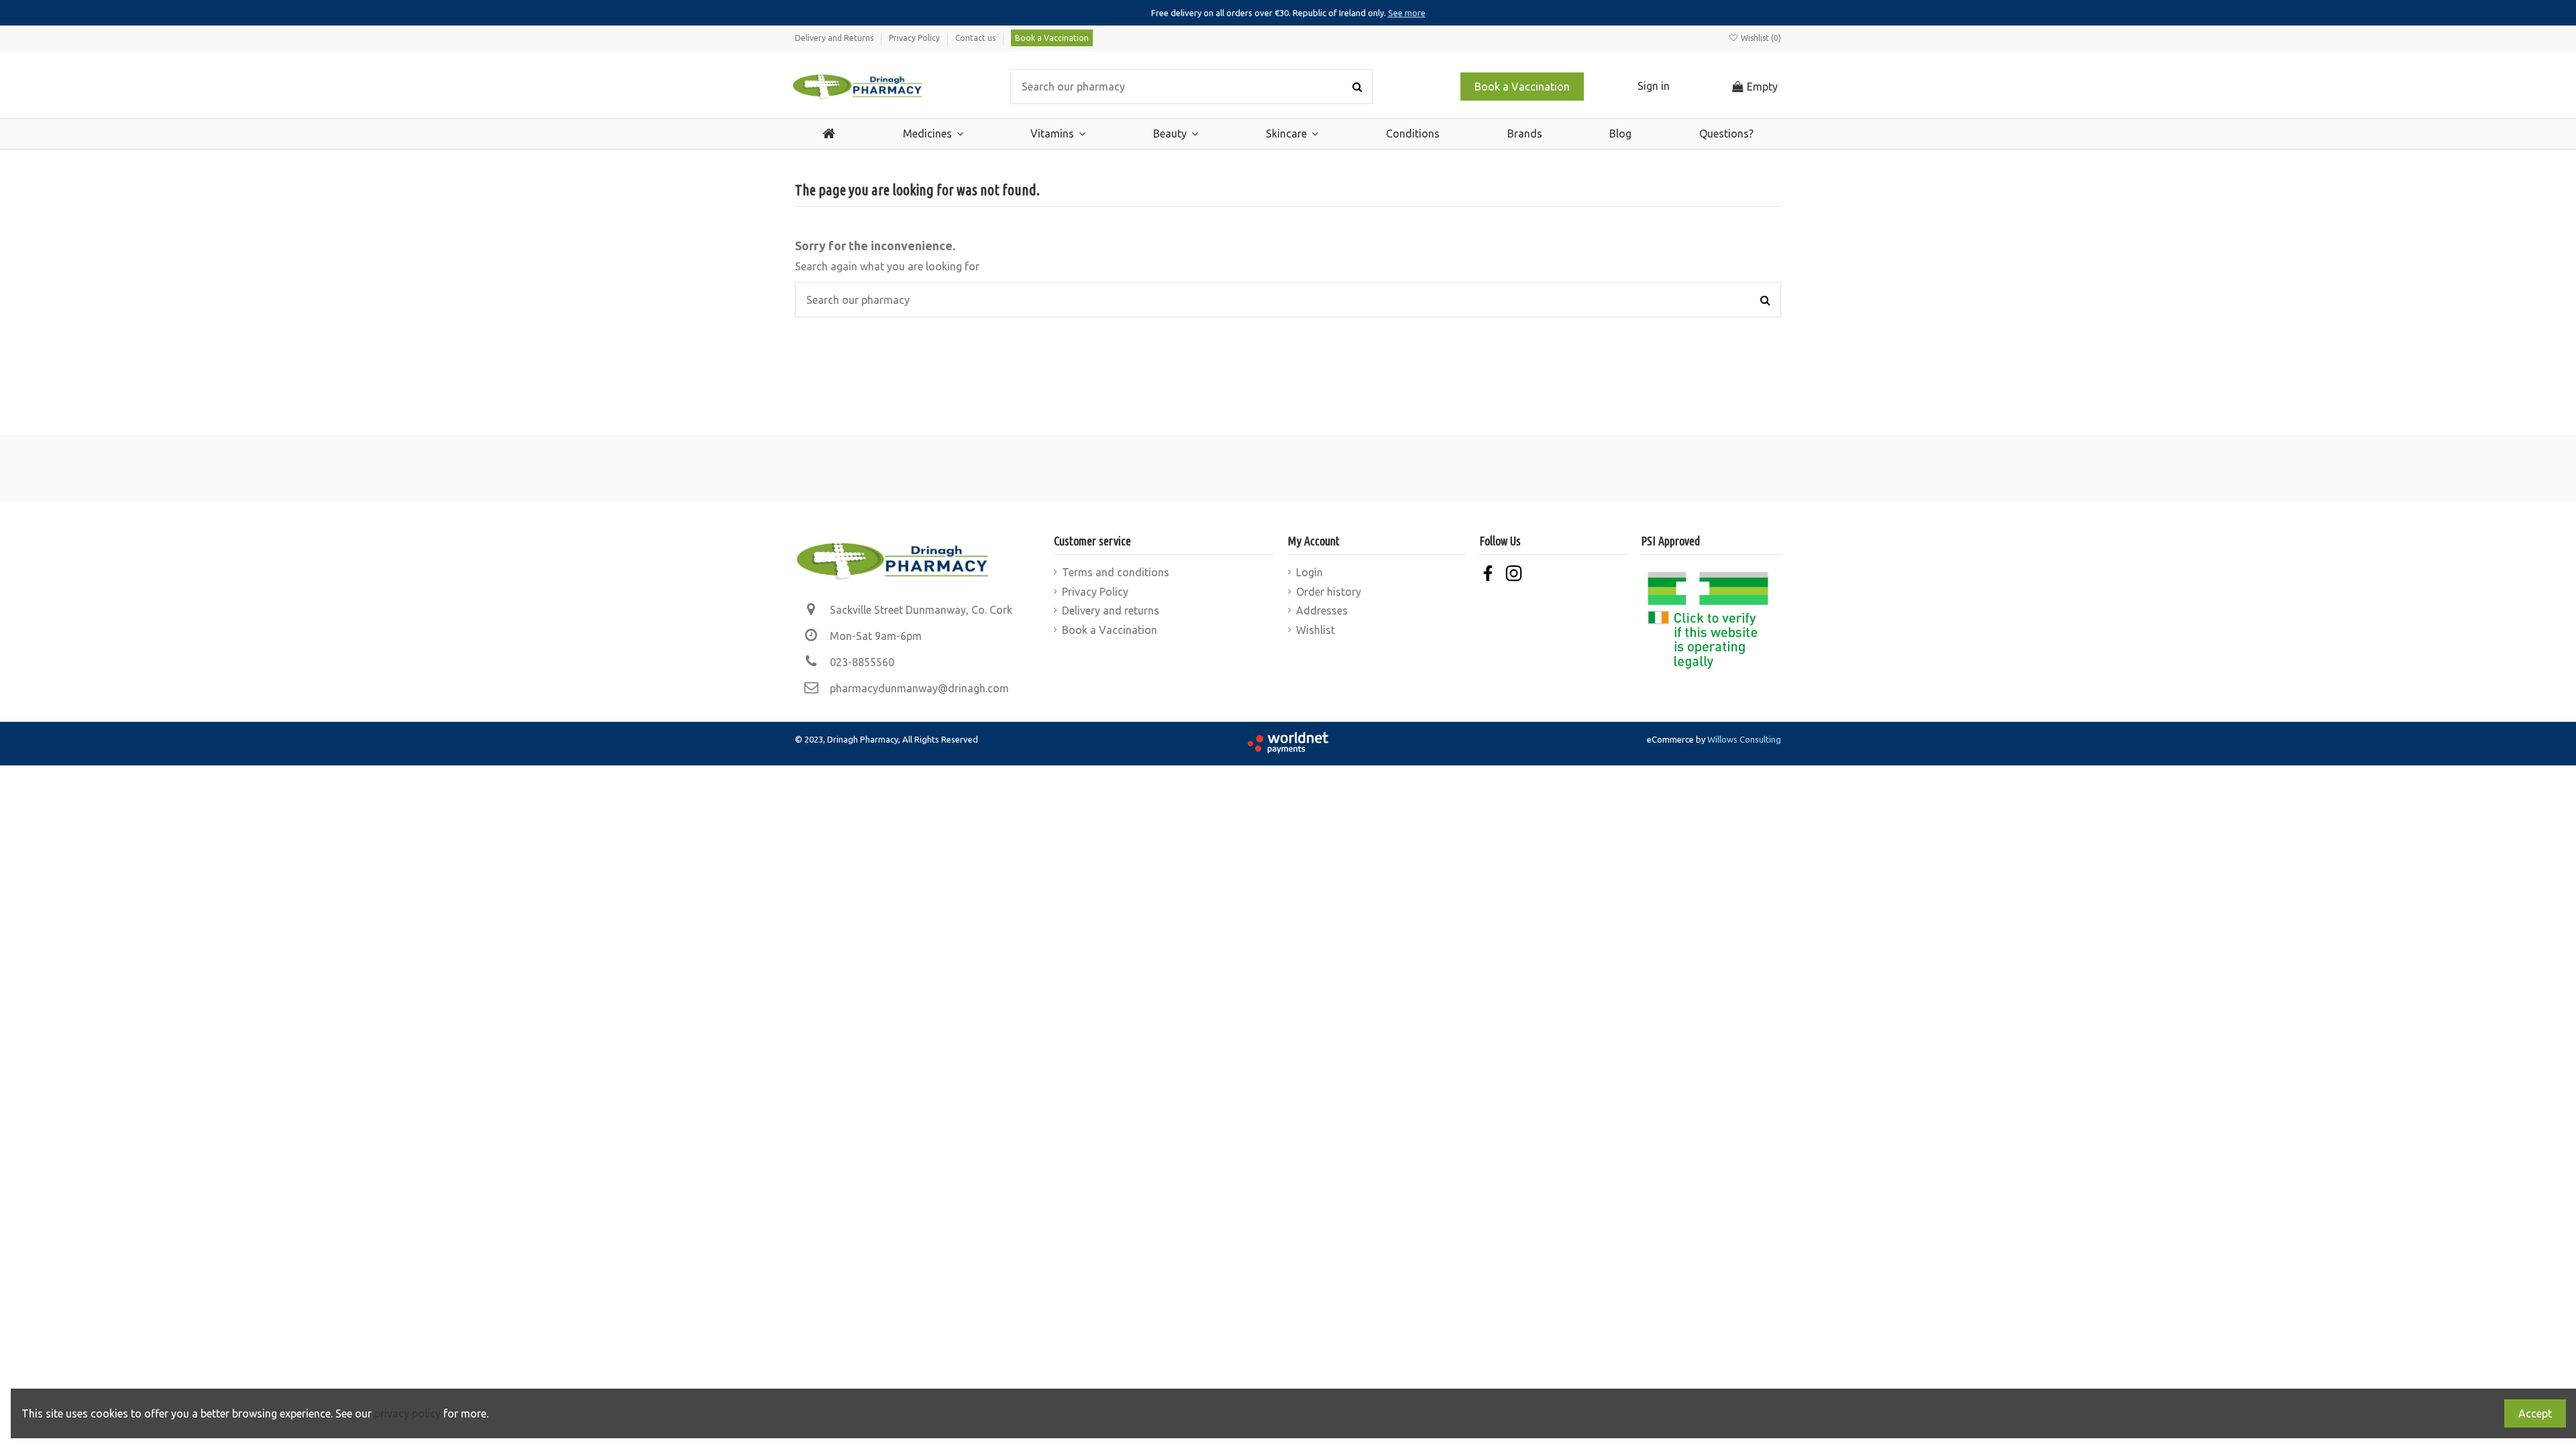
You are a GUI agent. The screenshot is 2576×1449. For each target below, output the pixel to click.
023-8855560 (862, 662)
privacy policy (408, 1413)
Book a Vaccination (1052, 38)
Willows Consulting (1744, 739)
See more (1407, 13)
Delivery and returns (1111, 610)
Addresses (1322, 610)
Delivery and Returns (835, 38)
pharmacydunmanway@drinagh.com (919, 688)
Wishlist (1316, 630)
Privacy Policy (915, 38)
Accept (2535, 1413)
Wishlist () (1760, 38)
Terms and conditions (1116, 572)
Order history (1329, 592)
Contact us (976, 38)
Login (1309, 572)
